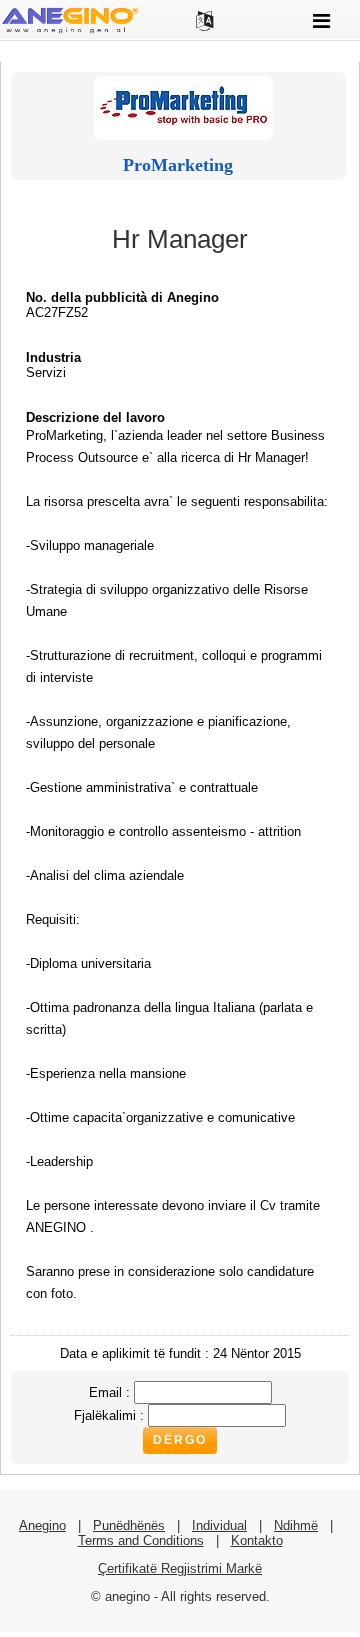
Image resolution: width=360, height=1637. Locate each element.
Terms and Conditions (141, 1540)
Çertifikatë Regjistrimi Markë (180, 1568)
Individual (219, 1525)
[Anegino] (70, 31)
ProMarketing (178, 165)
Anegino (42, 1525)
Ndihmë (296, 1525)
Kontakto (257, 1540)
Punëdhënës (129, 1525)
